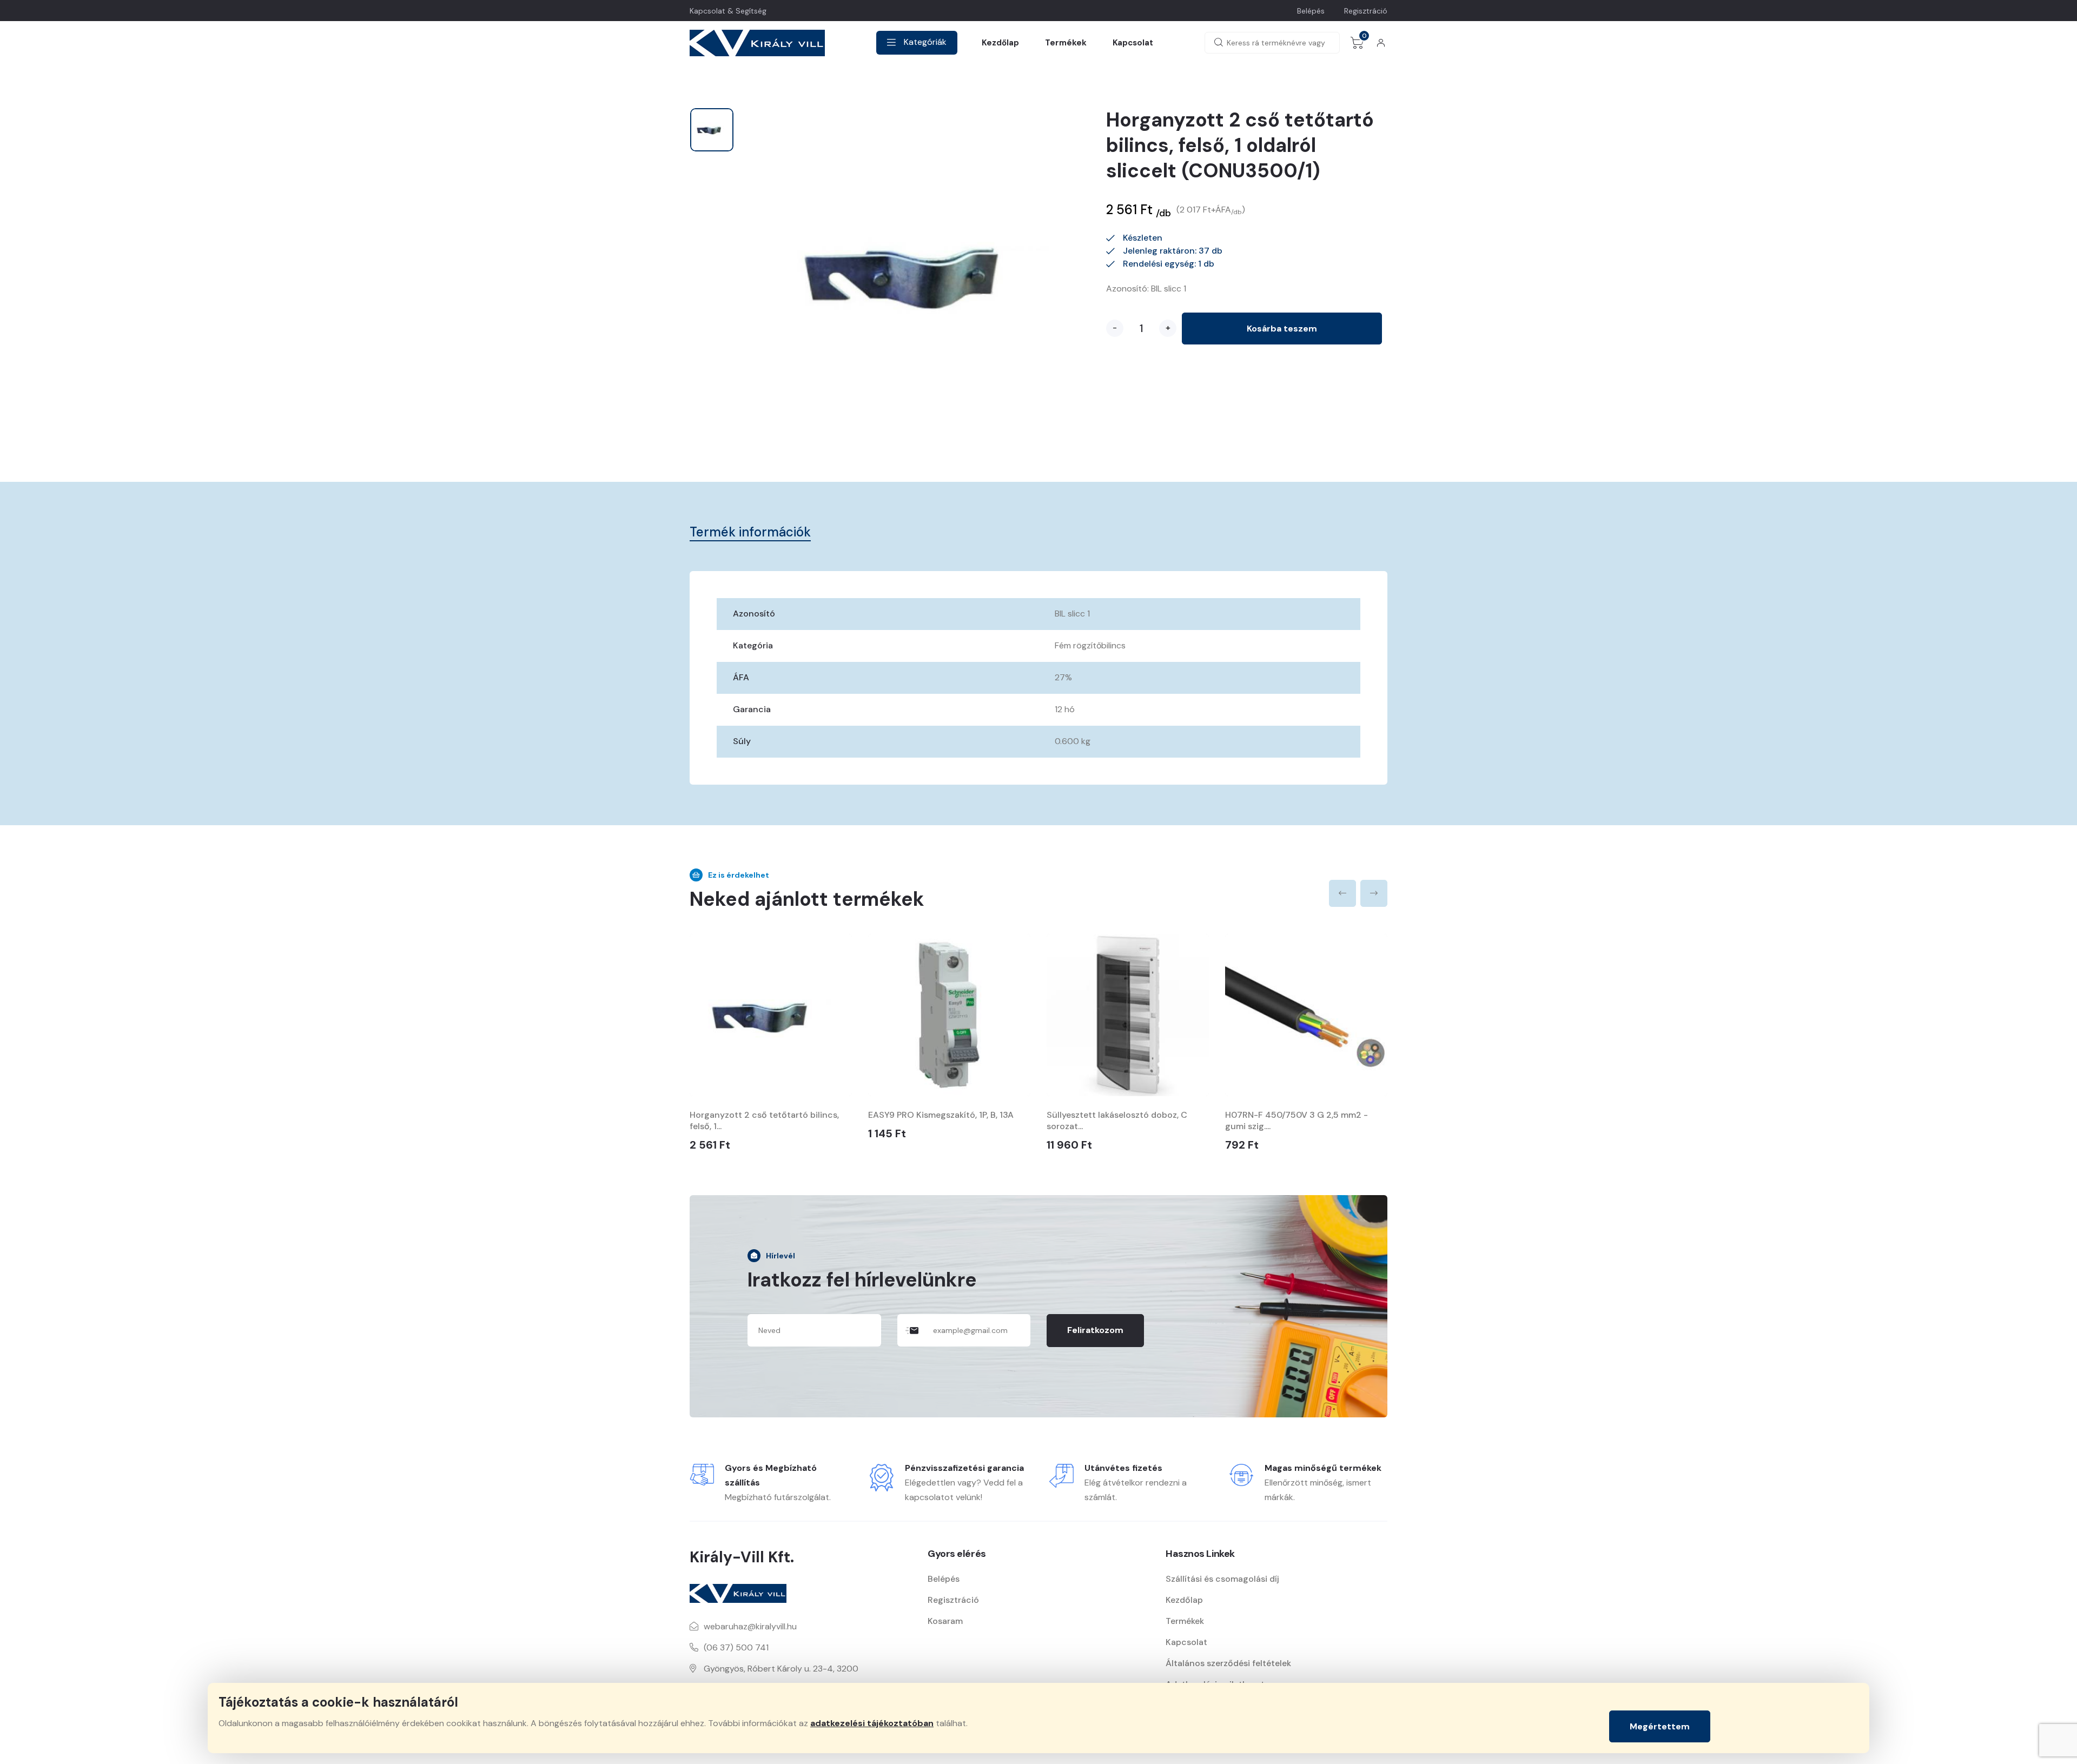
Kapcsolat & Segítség (728, 11)
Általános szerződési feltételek (1228, 1663)
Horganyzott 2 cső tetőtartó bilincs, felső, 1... (764, 1120)
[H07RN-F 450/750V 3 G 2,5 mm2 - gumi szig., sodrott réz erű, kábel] (1306, 1015)
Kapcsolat (1133, 43)
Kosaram (945, 1621)
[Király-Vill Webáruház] (757, 43)
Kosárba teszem (1282, 329)
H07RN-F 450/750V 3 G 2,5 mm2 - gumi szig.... (1297, 1120)
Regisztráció (1366, 11)
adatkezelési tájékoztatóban (872, 1723)
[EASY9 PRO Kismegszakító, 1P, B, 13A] (949, 1015)
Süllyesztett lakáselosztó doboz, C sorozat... (1117, 1120)
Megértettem (1660, 1726)
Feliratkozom (1095, 1330)
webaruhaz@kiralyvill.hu (750, 1626)
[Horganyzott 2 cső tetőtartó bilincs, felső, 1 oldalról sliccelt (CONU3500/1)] (771, 1015)
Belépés (1311, 11)
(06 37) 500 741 (736, 1647)
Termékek (1066, 43)
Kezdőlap (1000, 43)
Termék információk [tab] (750, 532)
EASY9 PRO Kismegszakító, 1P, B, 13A (941, 1115)
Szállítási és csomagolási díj (1222, 1579)
